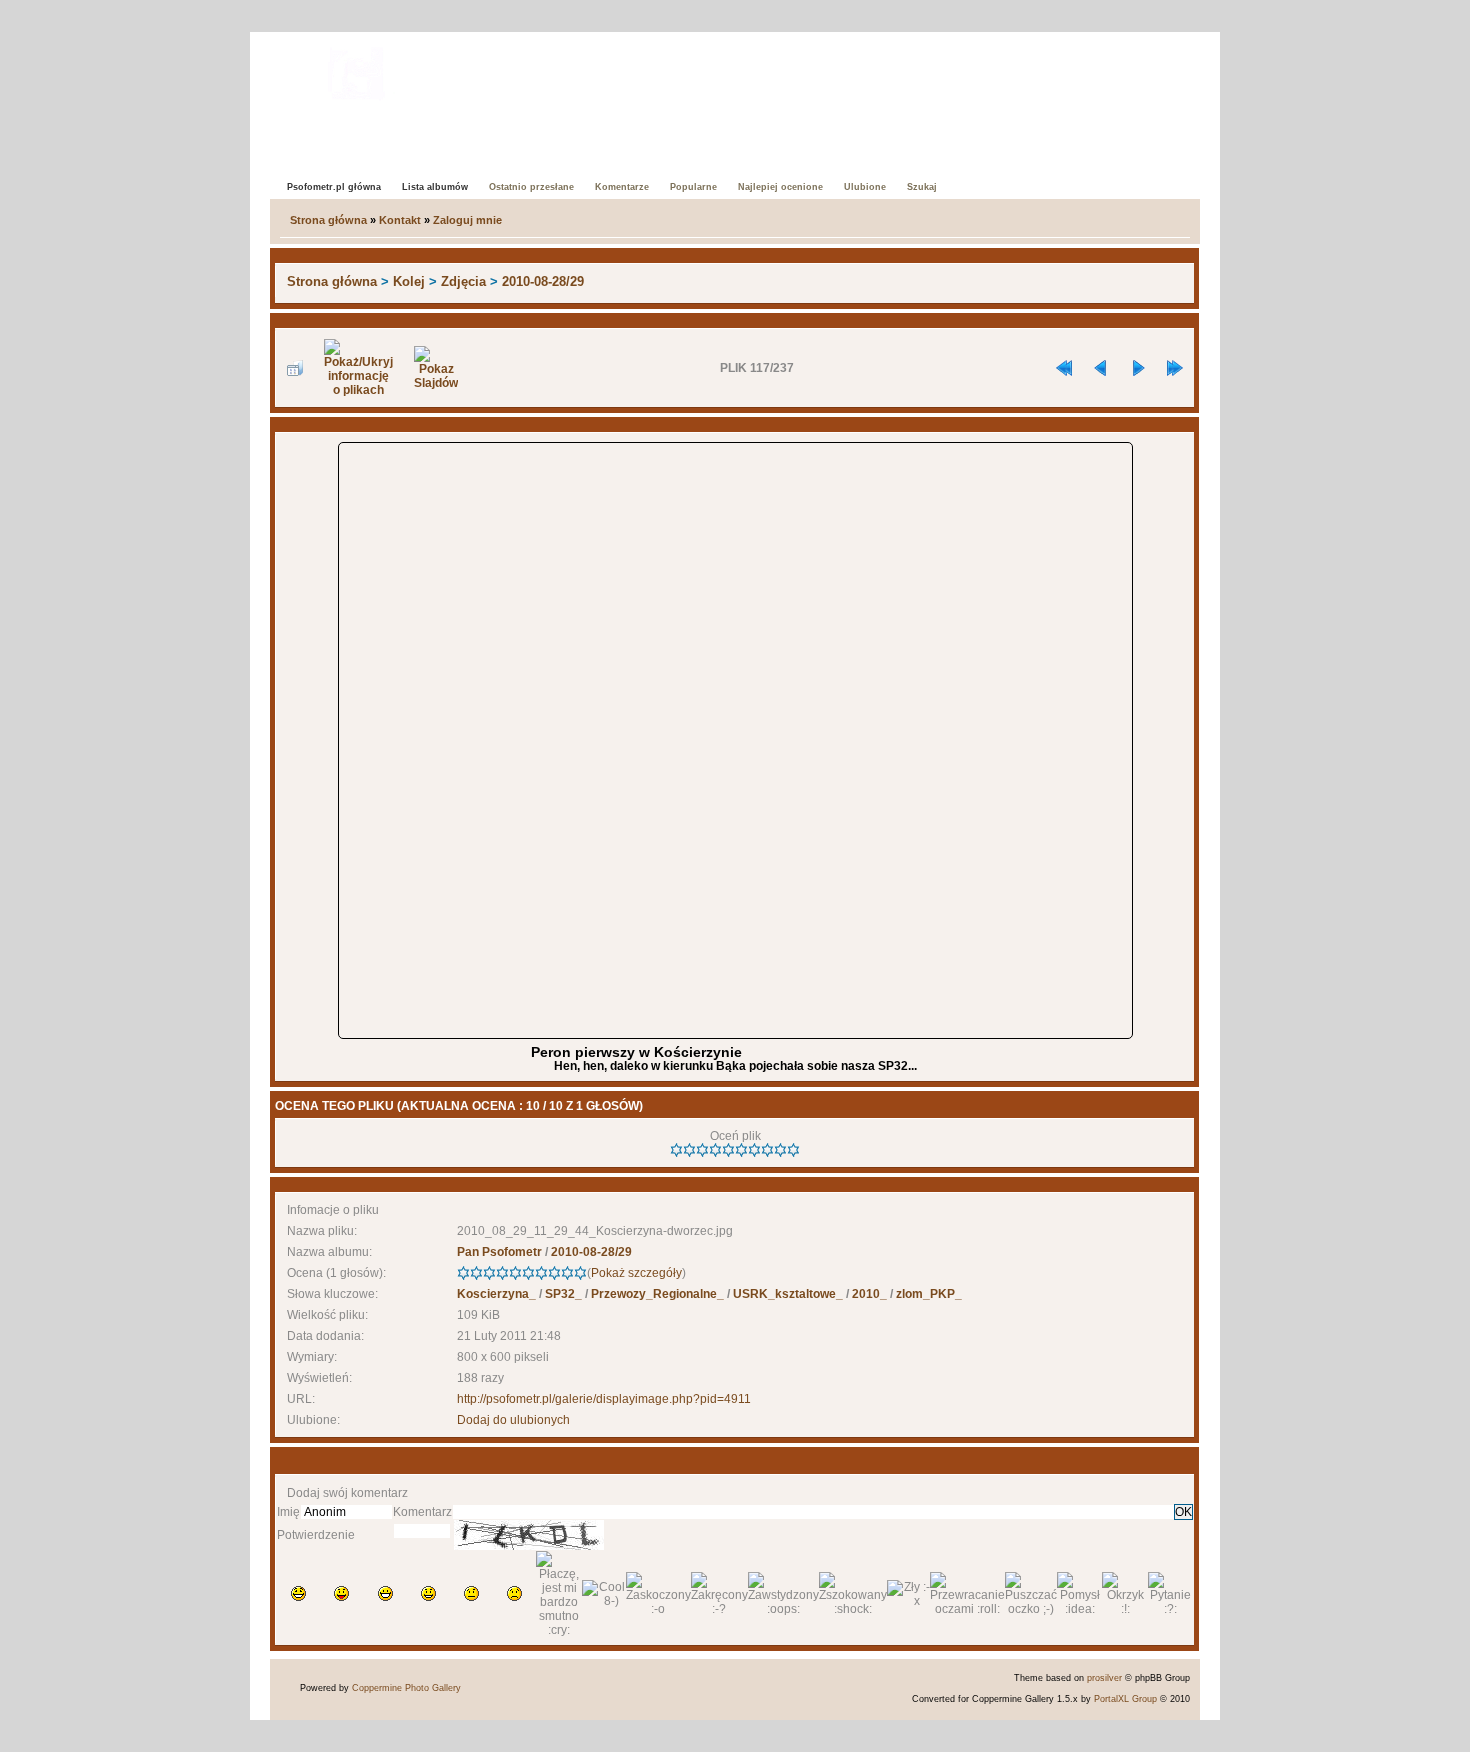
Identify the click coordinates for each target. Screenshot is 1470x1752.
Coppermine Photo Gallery (406, 1688)
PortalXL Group (1125, 1699)
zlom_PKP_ (929, 1294)
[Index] (356, 69)
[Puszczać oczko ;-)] (1031, 1594)
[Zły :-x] (908, 1594)
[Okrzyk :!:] (1124, 1594)
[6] (741, 1150)
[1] (676, 1150)
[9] (780, 1150)
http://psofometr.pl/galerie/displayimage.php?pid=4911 (604, 1399)
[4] (715, 1150)
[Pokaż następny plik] (1138, 368)
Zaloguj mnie (467, 220)
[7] (754, 1150)
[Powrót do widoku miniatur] (295, 368)
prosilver (1104, 1678)
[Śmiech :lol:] (298, 1593)
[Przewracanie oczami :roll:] (967, 1594)
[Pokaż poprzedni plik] (1101, 368)
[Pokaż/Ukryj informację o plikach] (358, 368)
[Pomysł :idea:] (1079, 1594)
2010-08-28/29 (543, 281)
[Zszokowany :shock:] (853, 1594)
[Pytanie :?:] (1170, 1594)
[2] (689, 1150)
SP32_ (563, 1294)
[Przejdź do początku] (1064, 368)
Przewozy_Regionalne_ (657, 1294)
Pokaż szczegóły (636, 1273)
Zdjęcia (463, 281)
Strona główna (328, 220)
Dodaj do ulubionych (513, 1420)
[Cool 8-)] (604, 1594)
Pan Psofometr (499, 1252)
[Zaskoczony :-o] (658, 1594)
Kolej (409, 281)
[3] (702, 1150)
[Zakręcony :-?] (719, 1594)
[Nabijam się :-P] (341, 1593)
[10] (793, 1150)
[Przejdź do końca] (1175, 368)
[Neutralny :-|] (471, 1593)
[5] (728, 1150)
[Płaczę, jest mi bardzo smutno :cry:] (558, 1594)
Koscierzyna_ (496, 1294)
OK (1183, 1512)
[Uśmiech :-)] (428, 1593)
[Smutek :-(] (514, 1593)
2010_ (869, 1294)
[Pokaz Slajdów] (436, 368)
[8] (767, 1150)
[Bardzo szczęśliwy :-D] (385, 1593)
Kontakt (400, 220)
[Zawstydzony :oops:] (783, 1594)
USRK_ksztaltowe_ (788, 1294)
